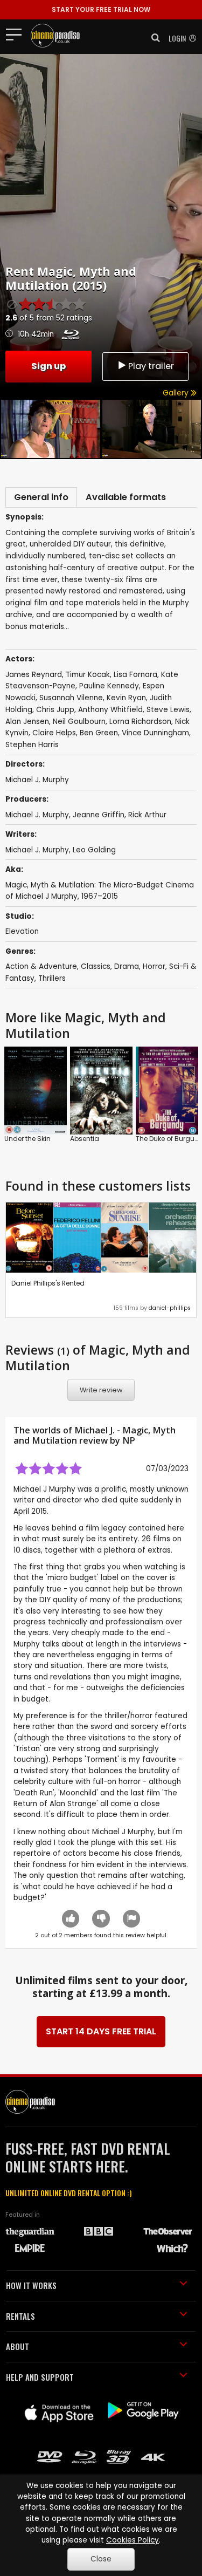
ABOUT (18, 2346)
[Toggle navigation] (17, 34)
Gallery (177, 393)
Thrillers (52, 978)
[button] (152, 38)
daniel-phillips (170, 1308)
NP (129, 1440)
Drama (127, 966)
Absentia (85, 1139)
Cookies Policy (133, 2540)
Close (101, 2559)
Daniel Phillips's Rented (48, 1283)
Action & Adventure (41, 966)
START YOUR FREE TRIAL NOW (101, 9)
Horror (154, 966)
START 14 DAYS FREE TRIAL (101, 2031)
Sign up (48, 366)
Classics (96, 966)
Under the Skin (27, 1139)
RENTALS (20, 2316)
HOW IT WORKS (31, 2285)
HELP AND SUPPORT (40, 2377)
